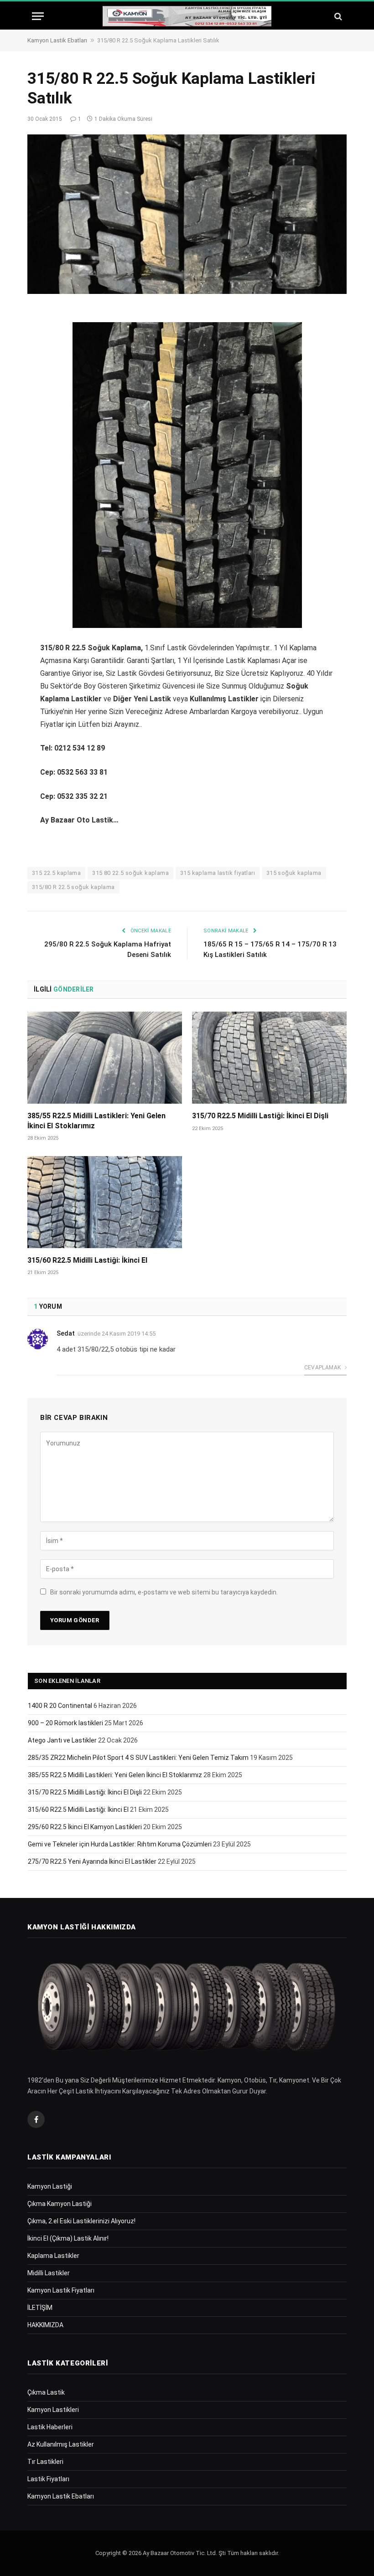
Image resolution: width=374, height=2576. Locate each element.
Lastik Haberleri (50, 2427)
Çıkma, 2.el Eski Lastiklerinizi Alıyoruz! (81, 2221)
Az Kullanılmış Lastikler (61, 2444)
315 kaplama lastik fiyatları (218, 873)
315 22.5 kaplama (56, 873)
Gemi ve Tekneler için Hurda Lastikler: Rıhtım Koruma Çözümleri (120, 1844)
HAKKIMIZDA (45, 2325)
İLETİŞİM (40, 2308)
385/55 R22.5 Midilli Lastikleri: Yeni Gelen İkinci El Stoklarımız (96, 1121)
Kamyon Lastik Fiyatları (61, 2290)
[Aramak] (337, 16)
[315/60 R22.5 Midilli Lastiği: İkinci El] (105, 1202)
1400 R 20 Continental (60, 1706)
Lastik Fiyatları (48, 2479)
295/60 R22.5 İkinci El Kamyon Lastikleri (85, 1827)
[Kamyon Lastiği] (187, 16)
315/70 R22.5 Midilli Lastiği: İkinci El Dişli (260, 1116)
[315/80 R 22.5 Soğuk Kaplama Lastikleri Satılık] (187, 214)
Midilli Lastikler (49, 2273)
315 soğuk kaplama (294, 873)
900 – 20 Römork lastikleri (65, 1723)
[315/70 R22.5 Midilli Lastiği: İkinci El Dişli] (269, 1058)
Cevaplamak (323, 1368)
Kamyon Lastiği (50, 2186)
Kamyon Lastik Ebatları (57, 40)
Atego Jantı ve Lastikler (62, 1740)
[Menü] (38, 16)
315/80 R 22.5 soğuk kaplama (73, 887)
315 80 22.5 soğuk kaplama (130, 873)
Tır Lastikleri (45, 2462)
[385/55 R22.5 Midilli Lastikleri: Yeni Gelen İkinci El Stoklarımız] (105, 1058)
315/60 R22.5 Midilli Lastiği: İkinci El (87, 1260)
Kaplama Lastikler (53, 2256)
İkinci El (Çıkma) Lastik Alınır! (68, 2238)
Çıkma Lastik (46, 2392)
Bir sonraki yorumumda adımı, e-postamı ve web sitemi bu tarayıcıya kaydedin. (164, 1592)
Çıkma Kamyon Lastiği (60, 2204)
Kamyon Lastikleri (53, 2410)
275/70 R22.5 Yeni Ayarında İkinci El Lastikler (92, 1861)
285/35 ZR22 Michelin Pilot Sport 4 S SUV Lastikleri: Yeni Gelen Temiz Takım (138, 1758)
